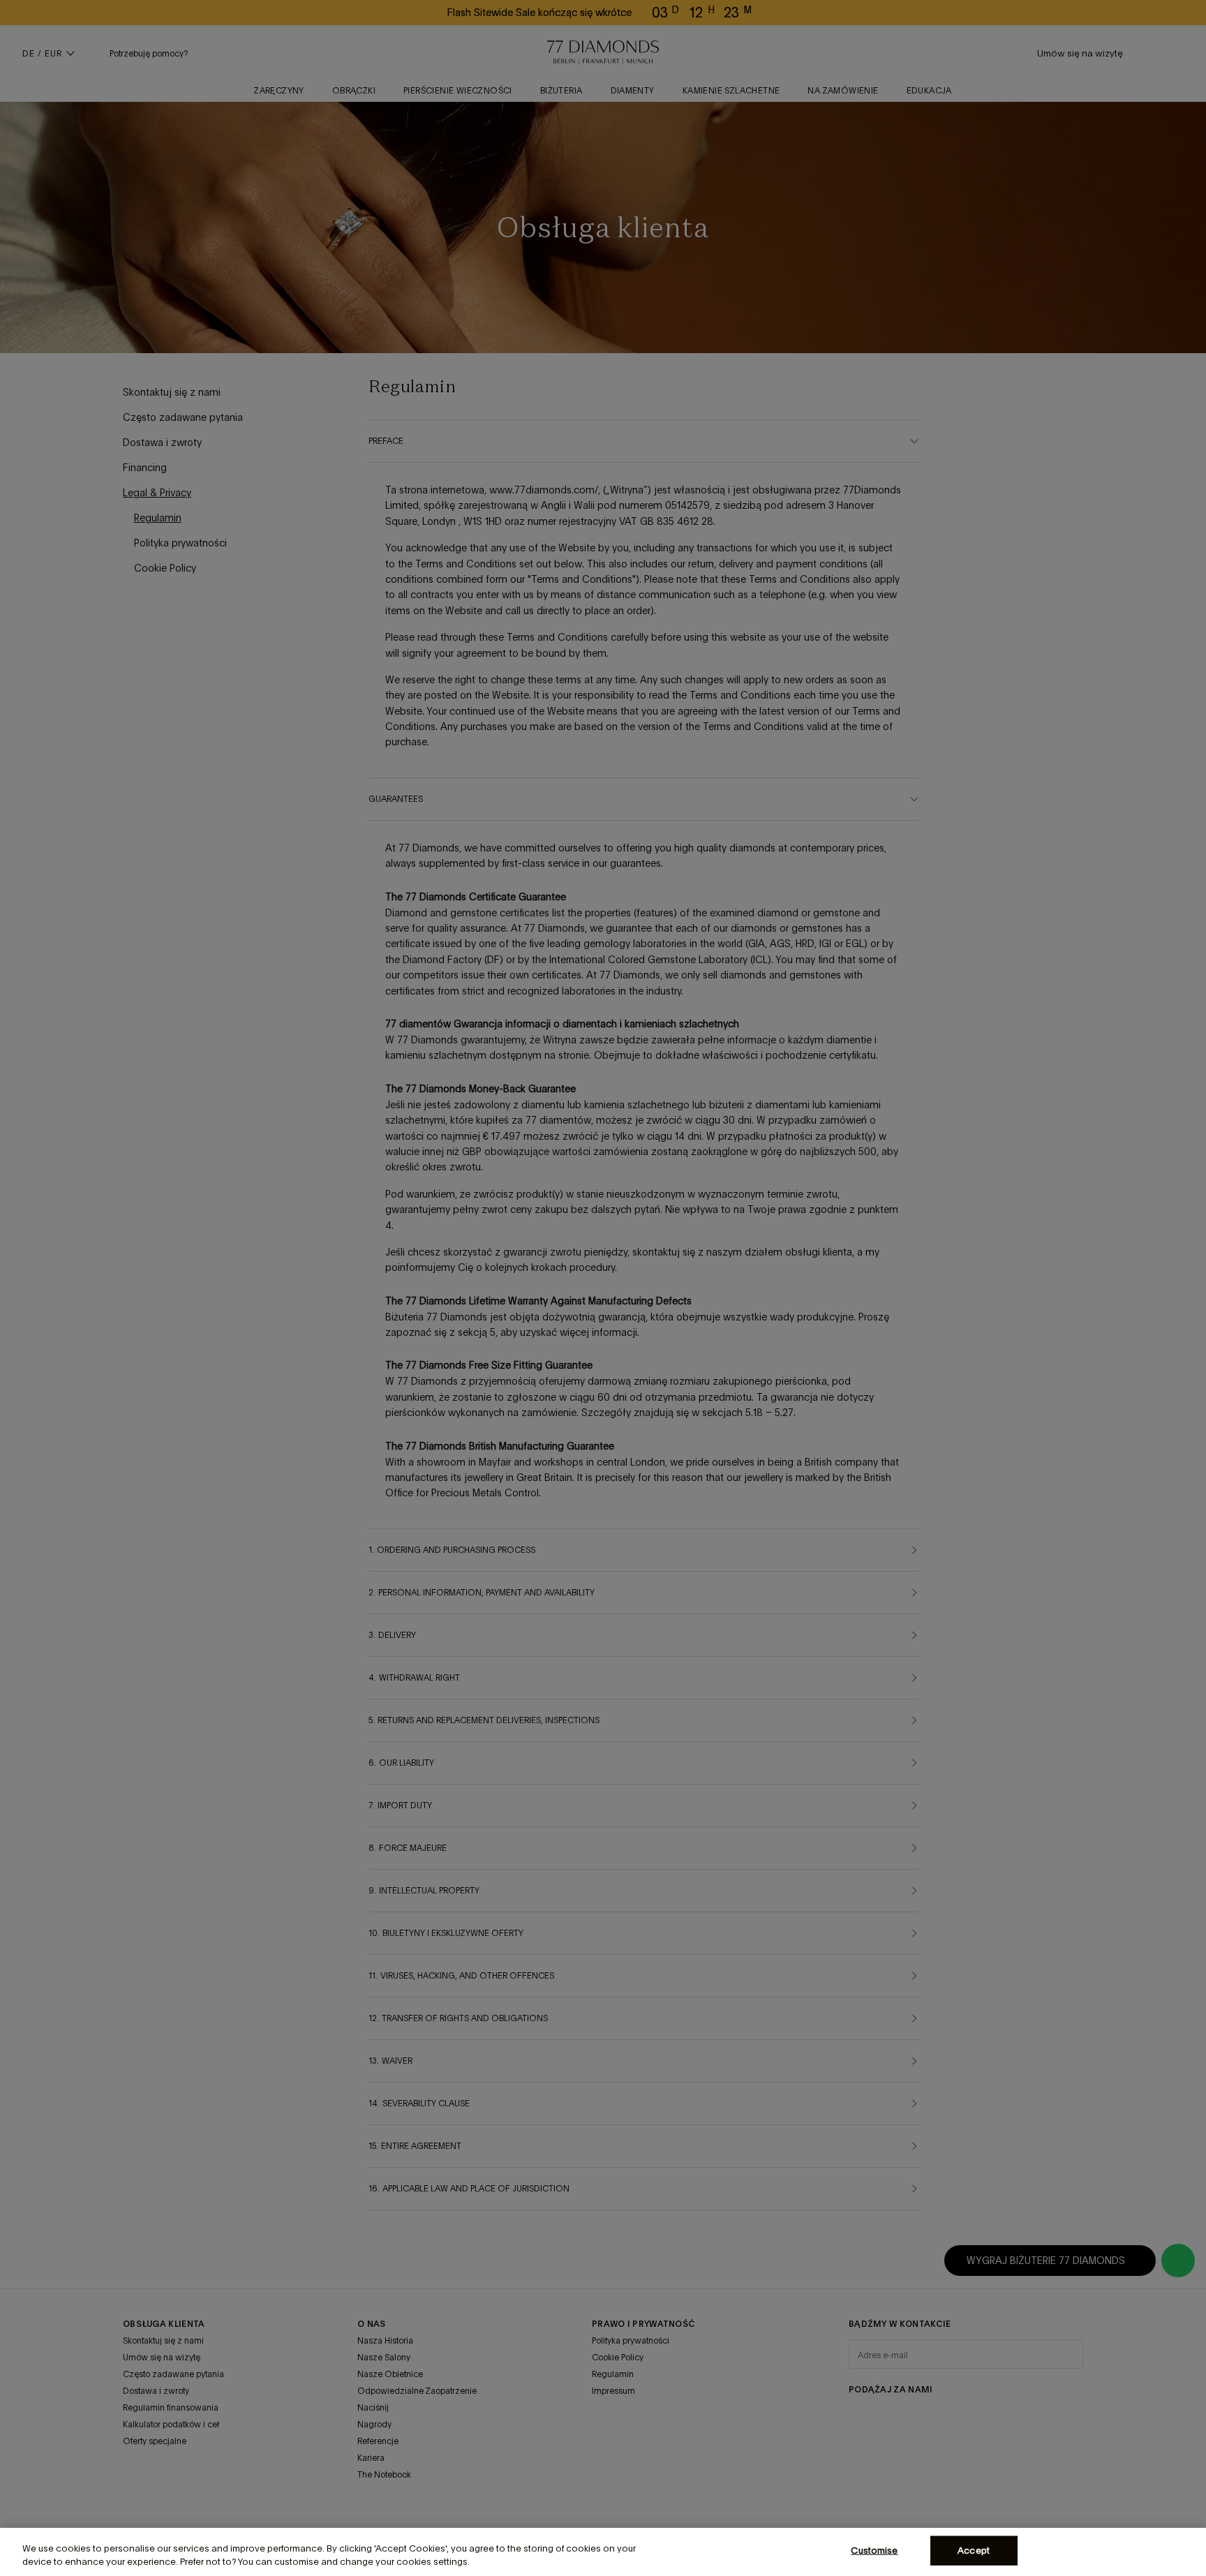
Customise (874, 2551)
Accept (974, 2551)
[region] (603, 2552)
